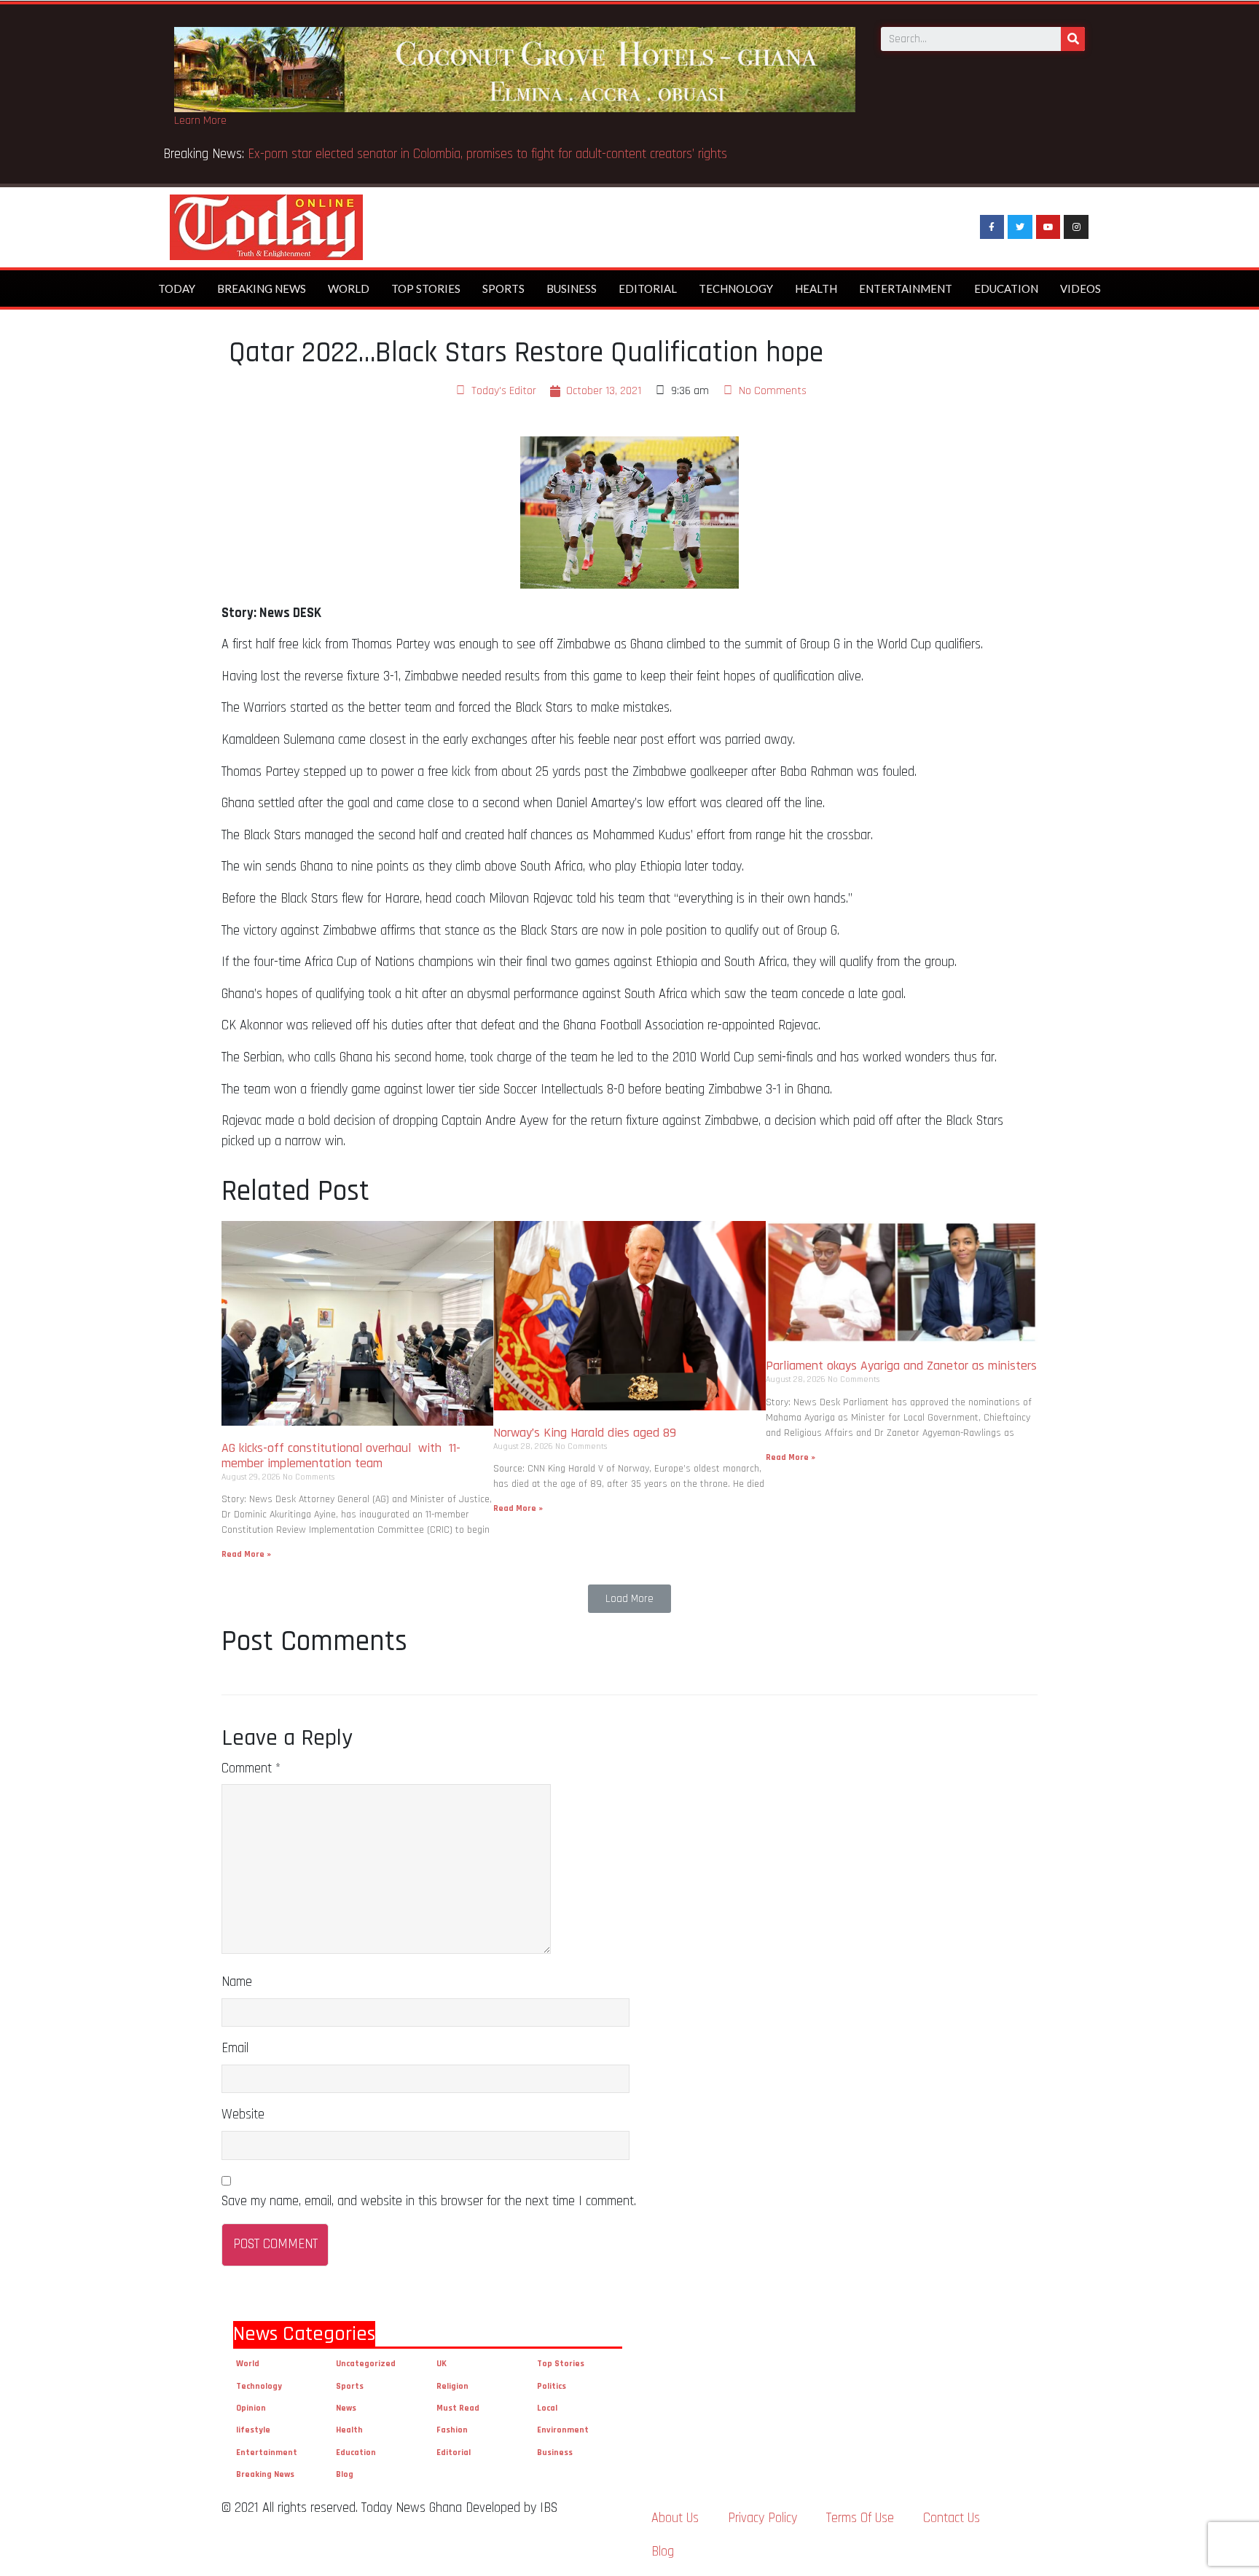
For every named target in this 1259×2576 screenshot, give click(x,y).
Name (237, 1982)
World (349, 288)
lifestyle (253, 2430)
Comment (251, 1768)
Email (235, 2048)
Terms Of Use (860, 2518)
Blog (345, 2474)
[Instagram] (1076, 227)
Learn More (200, 121)
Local (547, 2408)
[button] (629, 1599)
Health (816, 288)
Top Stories (426, 288)
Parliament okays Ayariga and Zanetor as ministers (901, 1366)
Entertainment (906, 288)
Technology (736, 288)
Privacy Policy (762, 2518)
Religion (452, 2386)
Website (243, 2114)
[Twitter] (1020, 227)
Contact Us (952, 2518)
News (346, 2408)
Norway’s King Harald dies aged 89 (585, 1433)
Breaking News (262, 288)
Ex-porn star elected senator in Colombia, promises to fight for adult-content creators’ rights (487, 154)
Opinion (251, 2408)
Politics (552, 2386)
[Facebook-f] (992, 227)
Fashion (452, 2430)
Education (1006, 288)
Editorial (648, 288)
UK (442, 2364)
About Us (675, 2518)
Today (177, 288)
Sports (503, 288)
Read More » (246, 1554)
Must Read (458, 2408)
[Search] (1073, 39)
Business (572, 288)
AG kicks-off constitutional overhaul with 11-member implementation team (341, 1456)
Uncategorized (366, 2364)
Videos (1080, 288)
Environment (563, 2430)
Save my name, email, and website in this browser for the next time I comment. (429, 2201)
